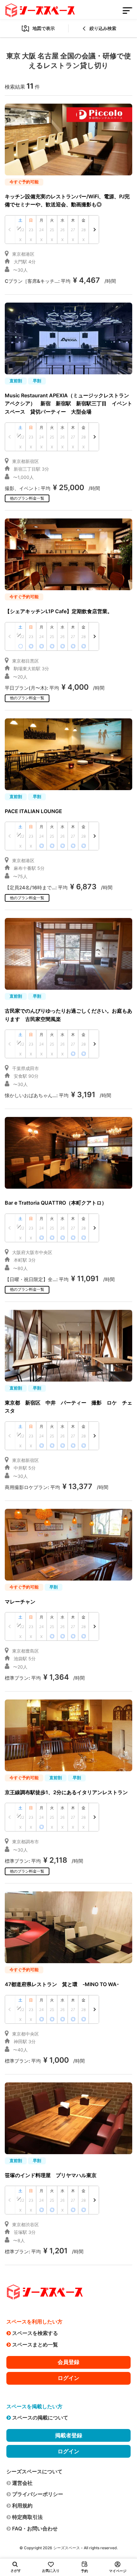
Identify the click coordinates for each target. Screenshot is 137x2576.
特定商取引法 (27, 2517)
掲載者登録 (69, 2435)
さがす (16, 2571)
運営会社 (22, 2483)
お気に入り (51, 2571)
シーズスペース (67, 2548)
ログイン (68, 2378)
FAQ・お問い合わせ (35, 2528)
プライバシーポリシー (38, 2494)
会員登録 (68, 2362)
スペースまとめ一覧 (35, 2345)
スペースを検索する (35, 2333)
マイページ (118, 2571)
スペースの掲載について (40, 2418)
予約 (84, 2571)
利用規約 (22, 2506)
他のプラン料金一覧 (27, 498)
